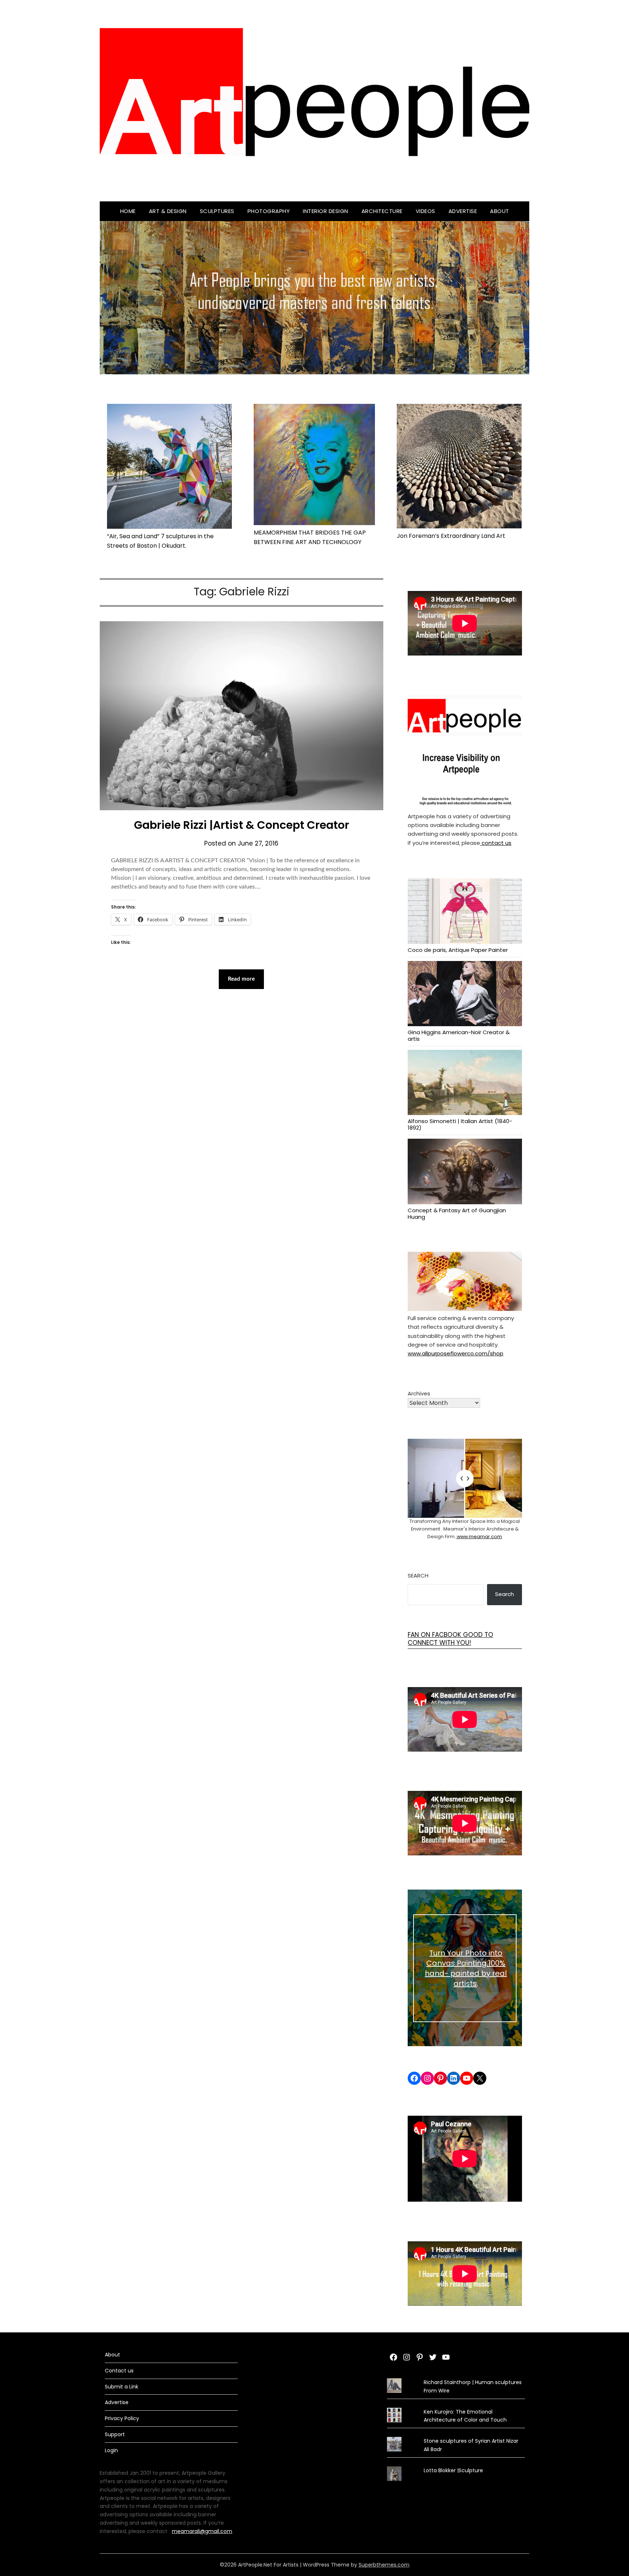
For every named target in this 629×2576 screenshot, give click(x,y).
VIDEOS (426, 211)
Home (128, 211)
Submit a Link (122, 2387)
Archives (419, 1393)
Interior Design (326, 211)
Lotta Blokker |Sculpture (453, 2470)
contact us (496, 843)
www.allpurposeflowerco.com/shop (456, 1353)
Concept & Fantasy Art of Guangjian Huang (457, 1213)
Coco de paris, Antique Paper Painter (458, 950)
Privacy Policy (122, 2418)
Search (418, 1575)
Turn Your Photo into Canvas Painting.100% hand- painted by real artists (466, 1968)
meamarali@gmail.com (202, 2531)
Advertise (463, 211)
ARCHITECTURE (382, 211)
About (500, 211)
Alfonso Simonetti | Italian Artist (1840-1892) (460, 1124)
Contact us (119, 2371)
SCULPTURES (217, 211)
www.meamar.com (479, 1537)
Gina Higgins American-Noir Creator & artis (459, 1035)
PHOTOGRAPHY (269, 211)
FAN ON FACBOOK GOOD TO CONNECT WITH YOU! (450, 1639)
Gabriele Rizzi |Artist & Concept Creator (242, 825)
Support (115, 2434)
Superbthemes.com (384, 2565)
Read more (241, 979)
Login (111, 2450)
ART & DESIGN (168, 211)
